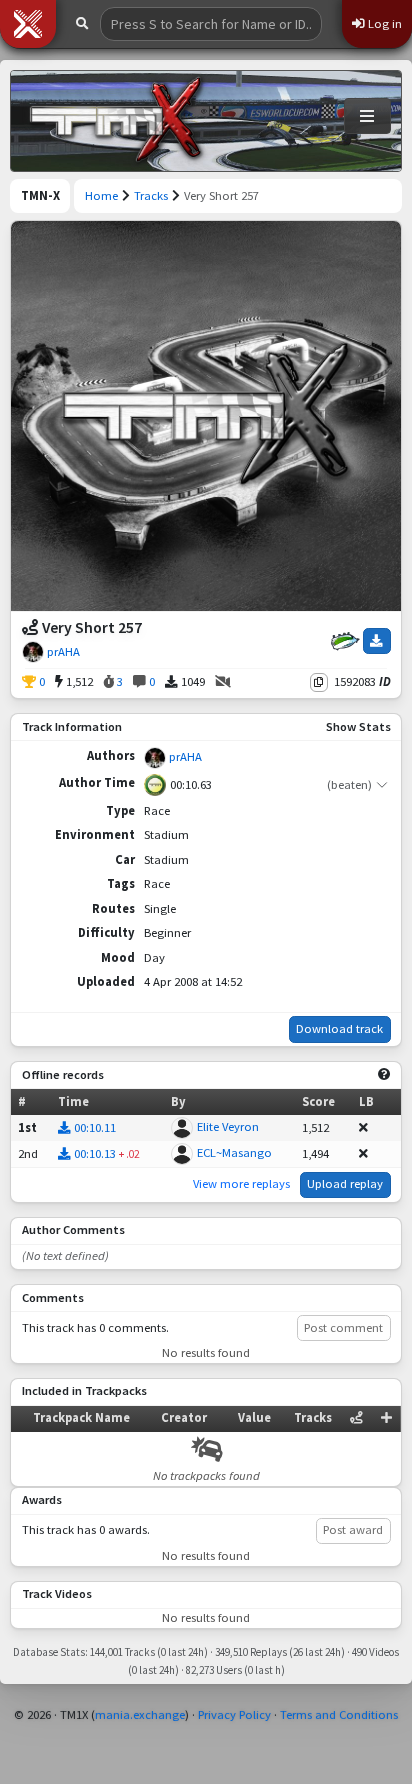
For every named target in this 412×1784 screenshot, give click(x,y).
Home (101, 195)
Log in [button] (383, 23)
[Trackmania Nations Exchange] (116, 121)
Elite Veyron (228, 1126)
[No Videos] (223, 682)
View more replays (241, 1183)
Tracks (151, 195)
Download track (339, 1028)
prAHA (63, 651)
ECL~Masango (234, 1152)
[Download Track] (377, 641)
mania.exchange (140, 1714)
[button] (28, 24)
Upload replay (345, 1183)
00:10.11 (95, 1127)
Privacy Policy (234, 1714)
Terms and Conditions (339, 1714)
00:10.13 (95, 1153)
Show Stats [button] (358, 726)
